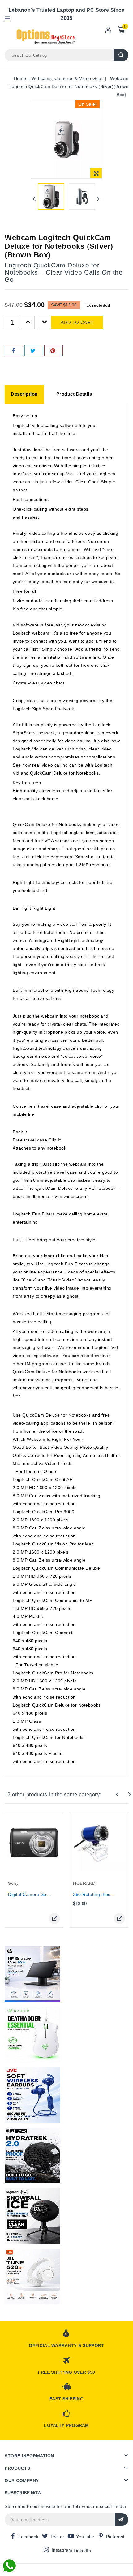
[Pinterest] (54, 351)
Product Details (74, 394)
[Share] (14, 351)
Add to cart (77, 322)
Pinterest (115, 2537)
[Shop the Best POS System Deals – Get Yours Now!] (32, 1974)
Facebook (28, 2537)
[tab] (24, 394)
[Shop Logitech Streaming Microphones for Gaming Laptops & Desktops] (32, 2216)
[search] (121, 55)
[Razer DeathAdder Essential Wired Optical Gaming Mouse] (32, 2035)
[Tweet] (34, 351)
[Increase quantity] (28, 323)
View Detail (54, 1919)
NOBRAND (84, 1883)
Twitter (57, 2537)
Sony (13, 1883)
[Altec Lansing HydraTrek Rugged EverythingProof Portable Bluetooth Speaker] (32, 2156)
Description (24, 394)
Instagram (62, 2550)
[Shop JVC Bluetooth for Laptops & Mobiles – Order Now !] (32, 2095)
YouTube (85, 2537)
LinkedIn (82, 2551)
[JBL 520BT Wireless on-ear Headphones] (32, 2276)
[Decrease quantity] (45, 323)
